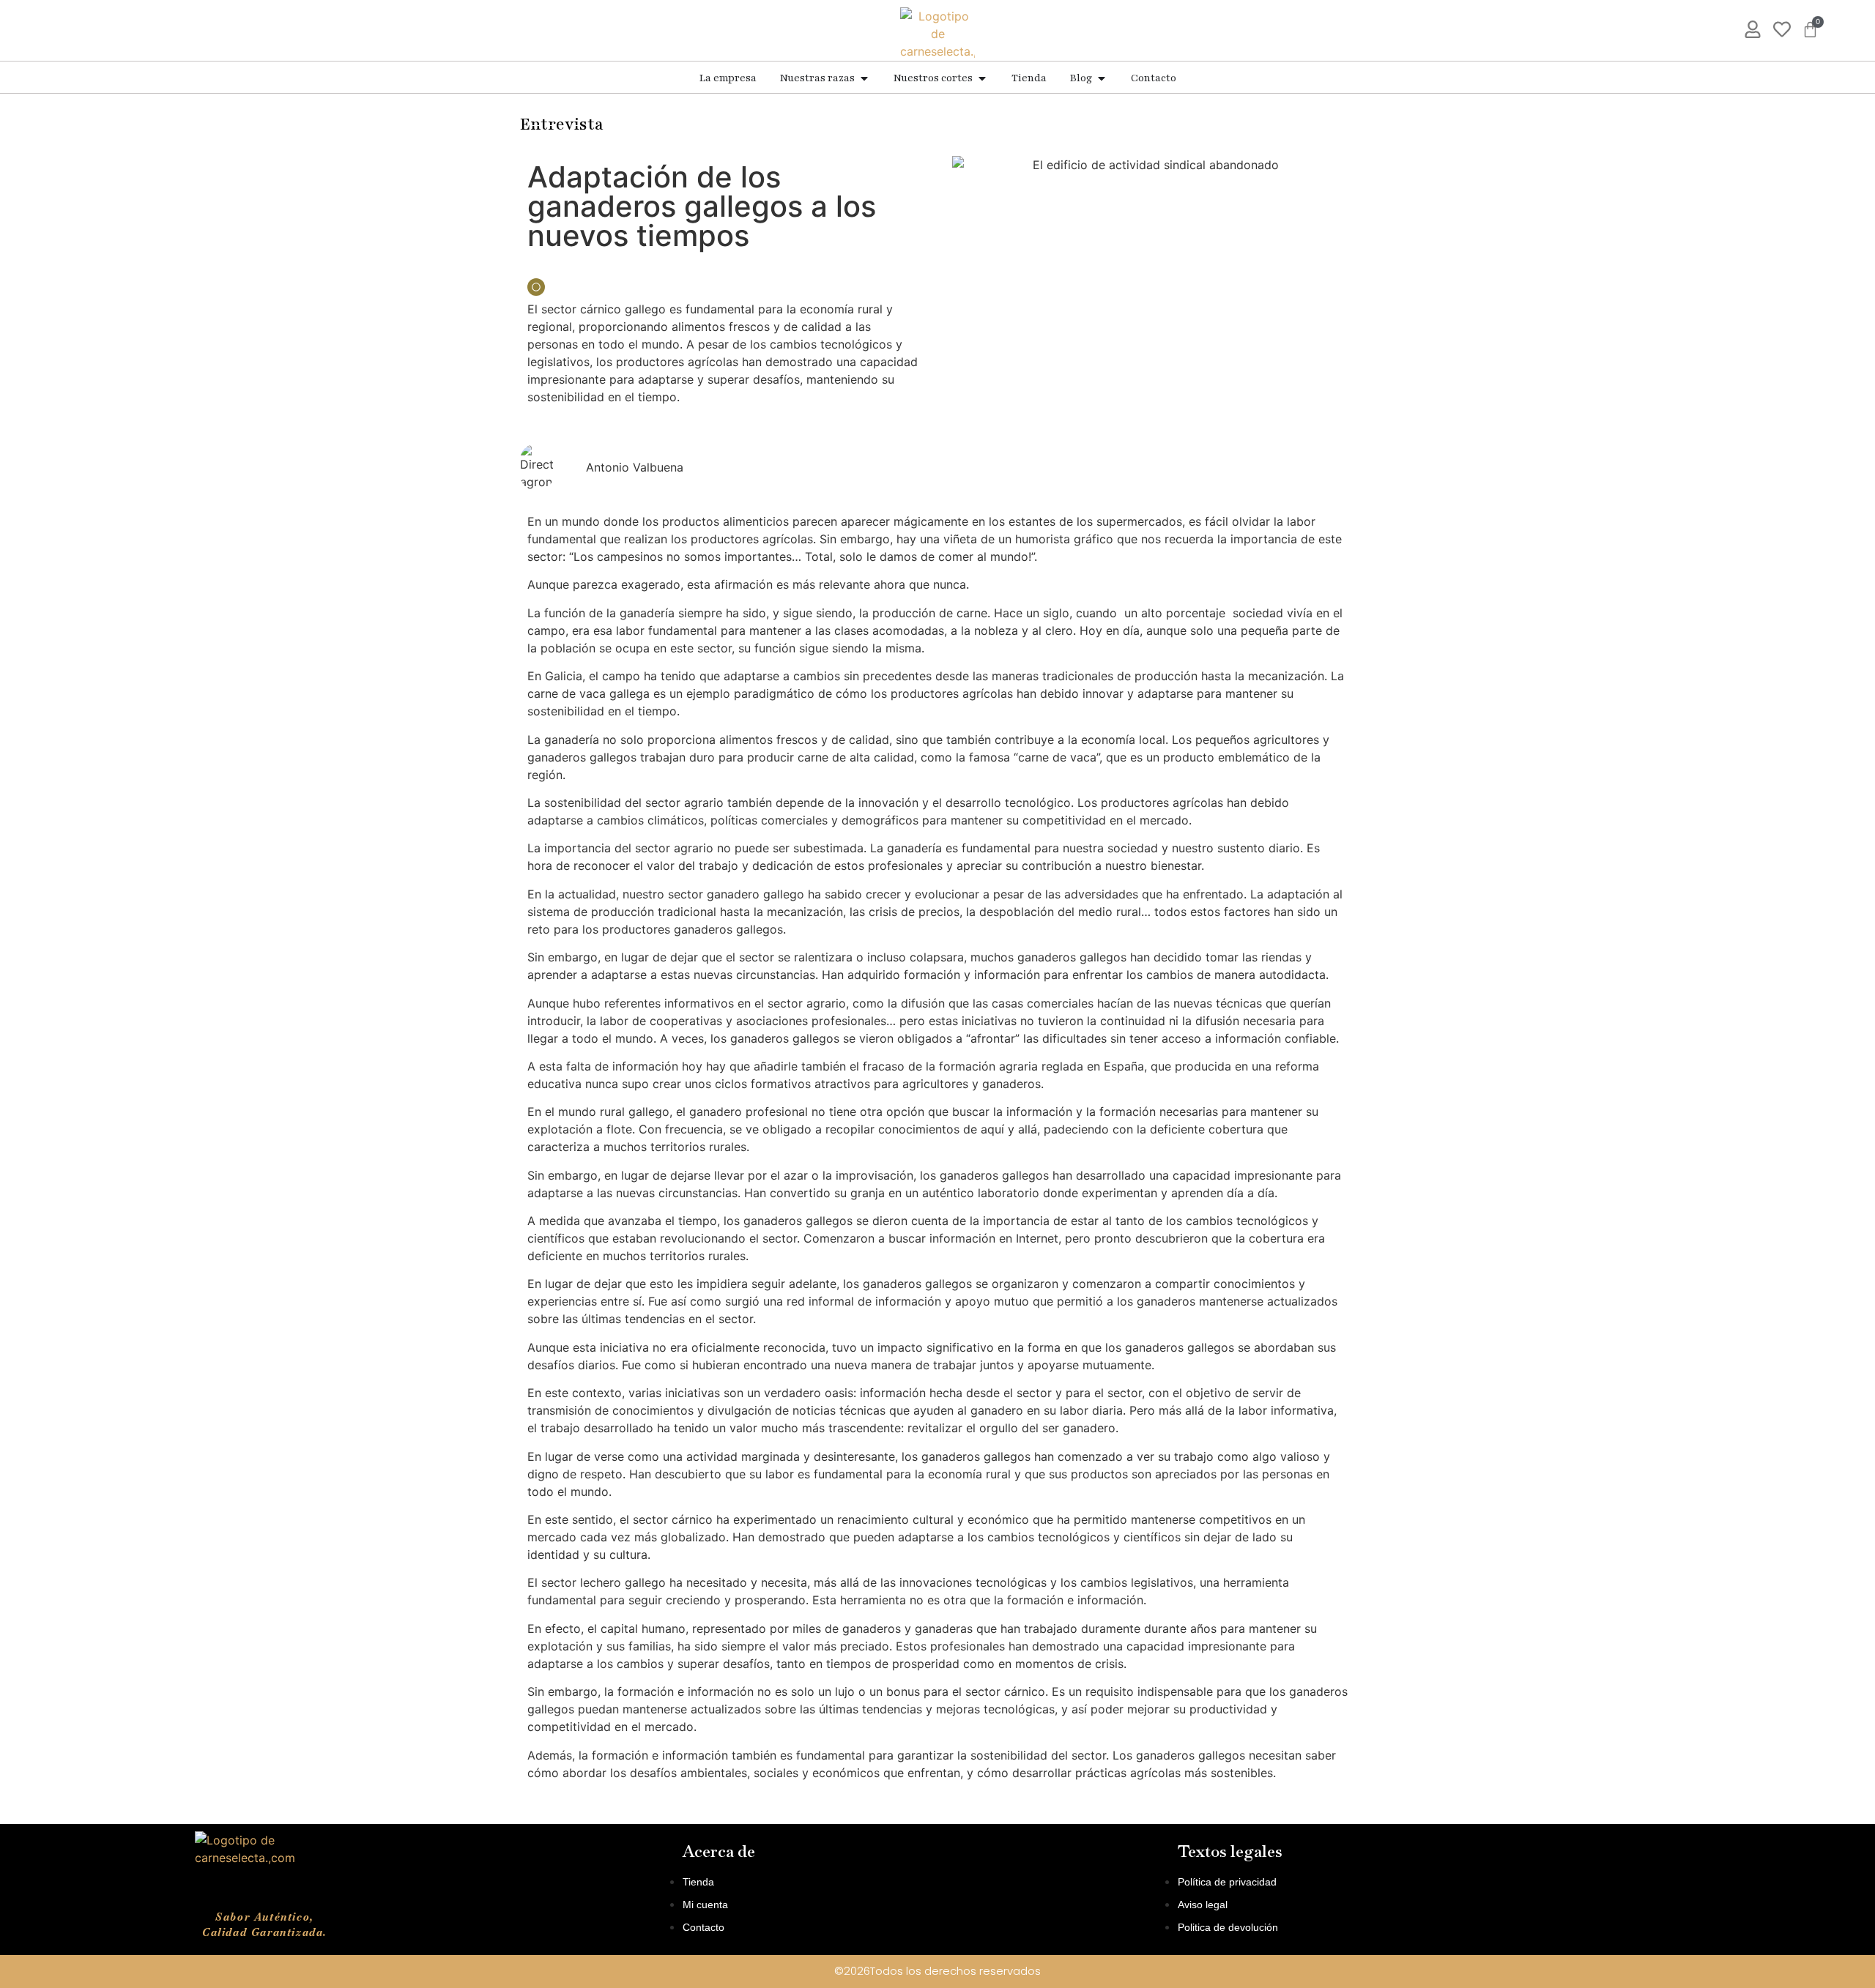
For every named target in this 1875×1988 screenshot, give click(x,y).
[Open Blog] (1102, 78)
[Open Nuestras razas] (864, 78)
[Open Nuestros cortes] (982, 78)
